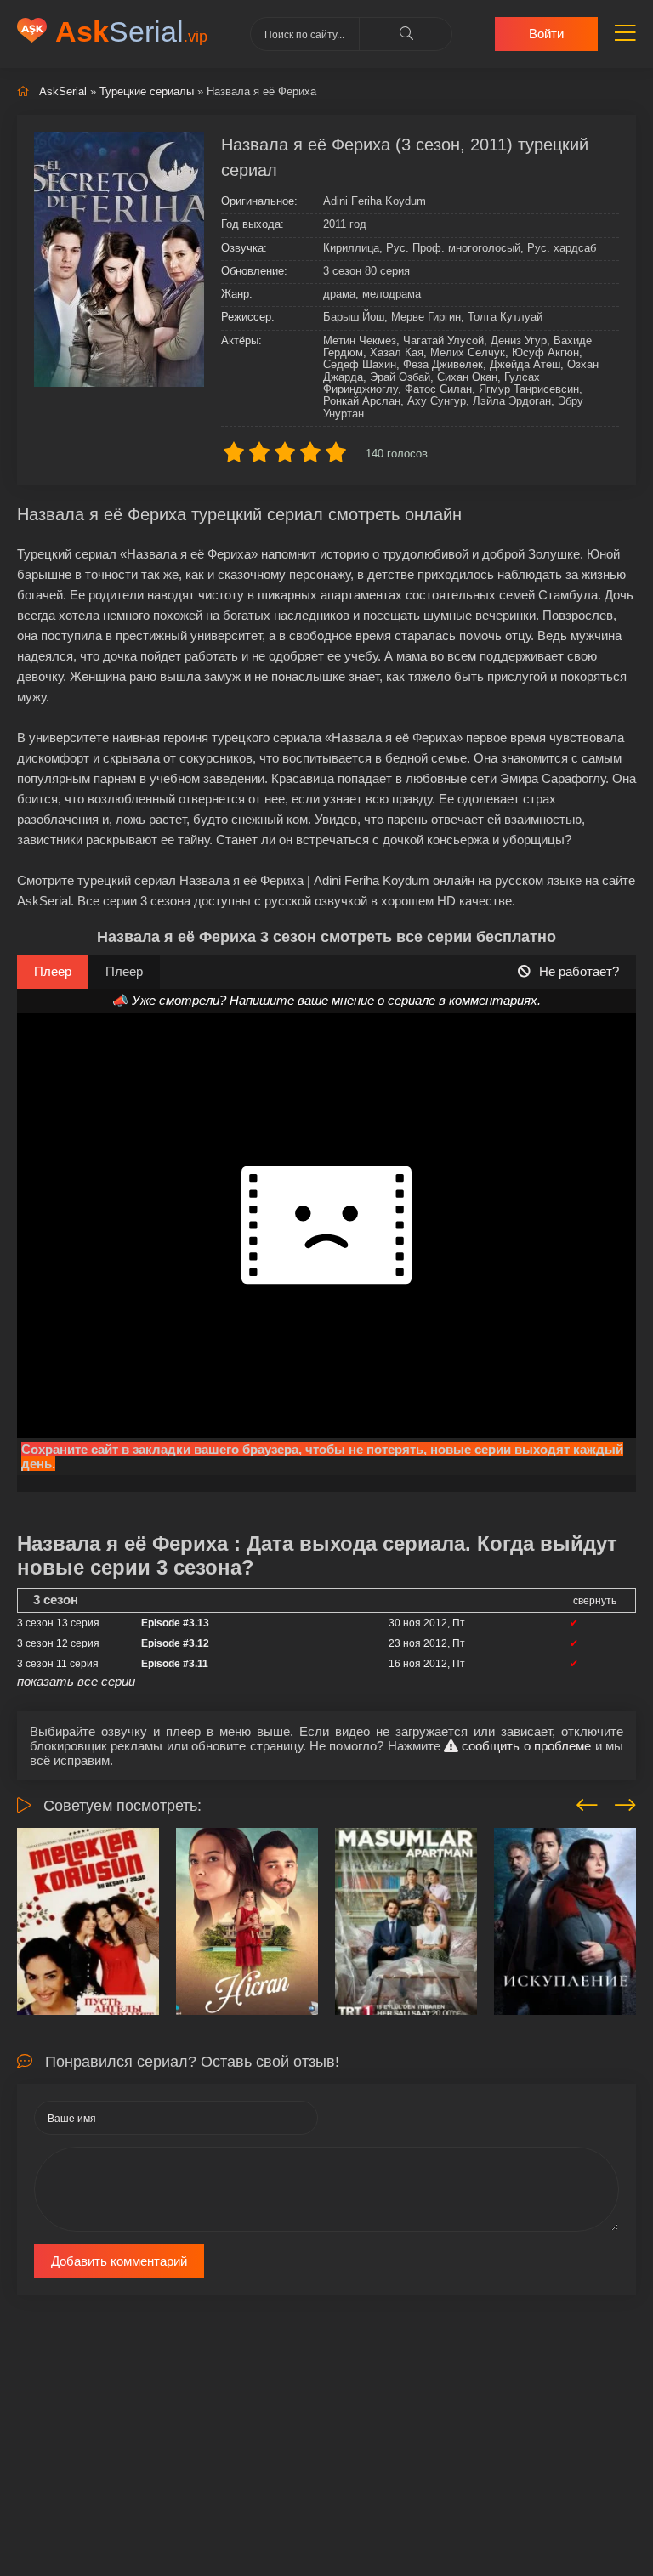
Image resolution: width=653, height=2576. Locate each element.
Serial (131, 31)
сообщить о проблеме (525, 1746)
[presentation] (587, 1802)
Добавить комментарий (119, 2261)
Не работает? (579, 971)
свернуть (595, 1601)
